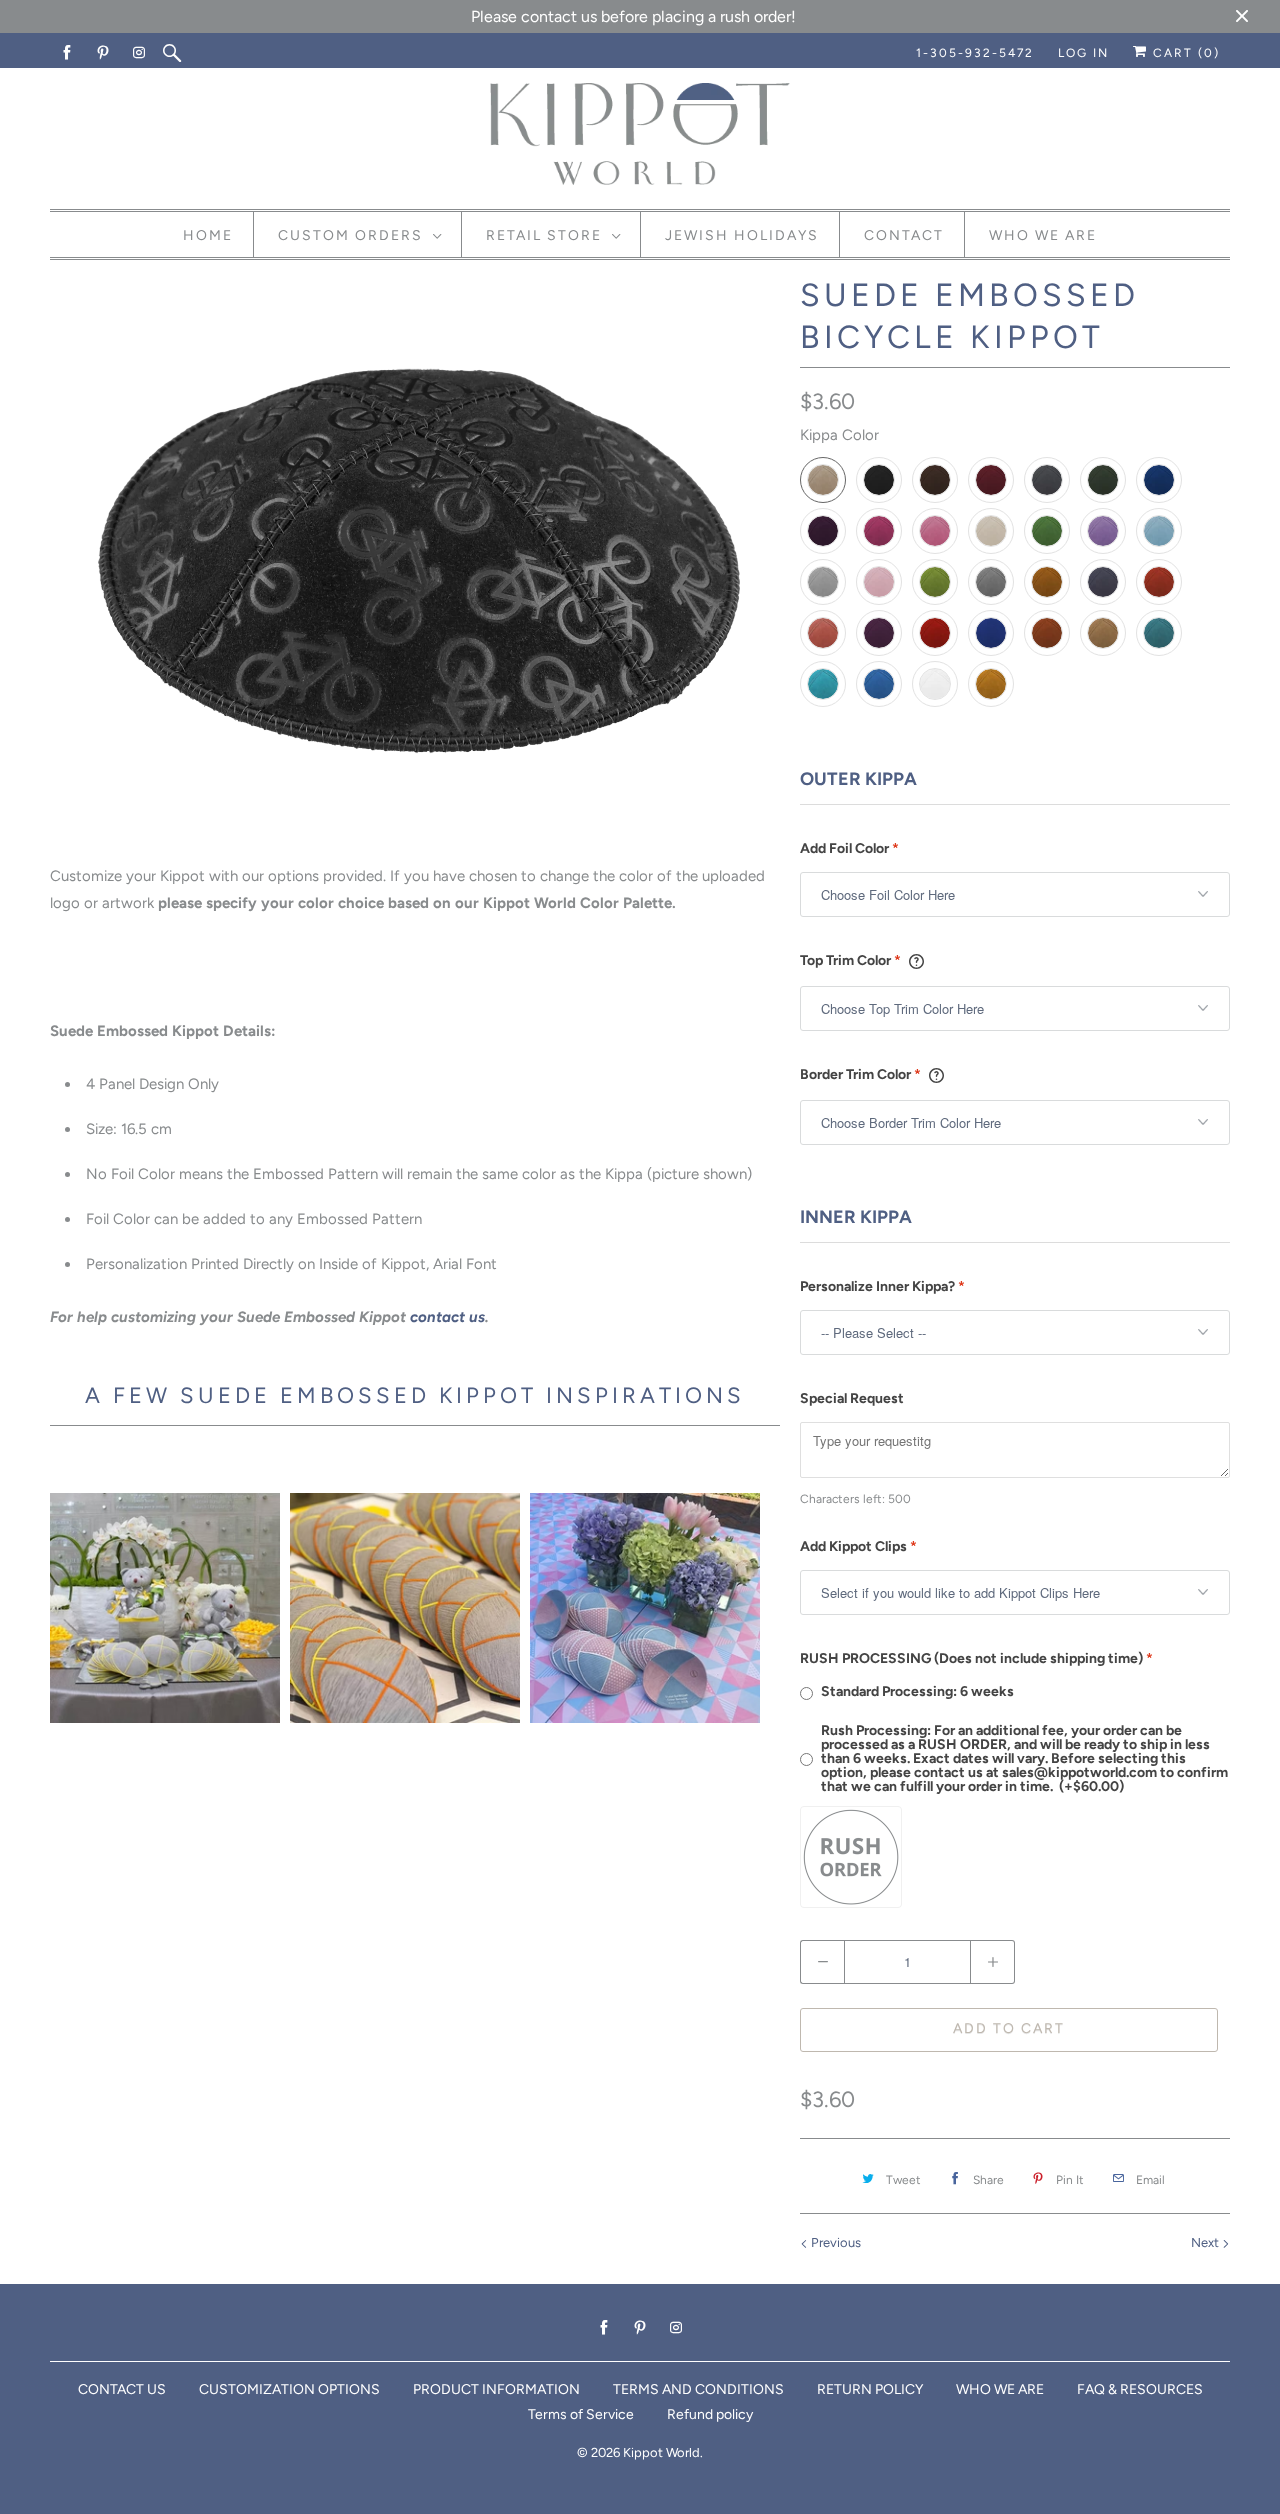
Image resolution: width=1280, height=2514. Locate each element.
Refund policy (710, 2414)
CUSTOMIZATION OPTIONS (289, 2389)
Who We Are (1043, 235)
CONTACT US (122, 2389)
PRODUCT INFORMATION (496, 2389)
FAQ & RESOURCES (1140, 2389)
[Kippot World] (640, 136)
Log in (1083, 53)
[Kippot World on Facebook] (68, 53)
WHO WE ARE (1000, 2389)
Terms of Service (581, 2414)
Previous (834, 2242)
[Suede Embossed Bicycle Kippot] (415, 561)
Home (208, 235)
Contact (904, 235)
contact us (447, 1317)
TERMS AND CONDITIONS (698, 2389)
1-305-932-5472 (975, 53)
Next (1206, 2242)
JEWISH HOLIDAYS (742, 235)
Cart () (1184, 53)
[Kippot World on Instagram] (140, 53)
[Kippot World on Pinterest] (104, 53)
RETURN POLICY (870, 2389)
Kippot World (661, 2452)
